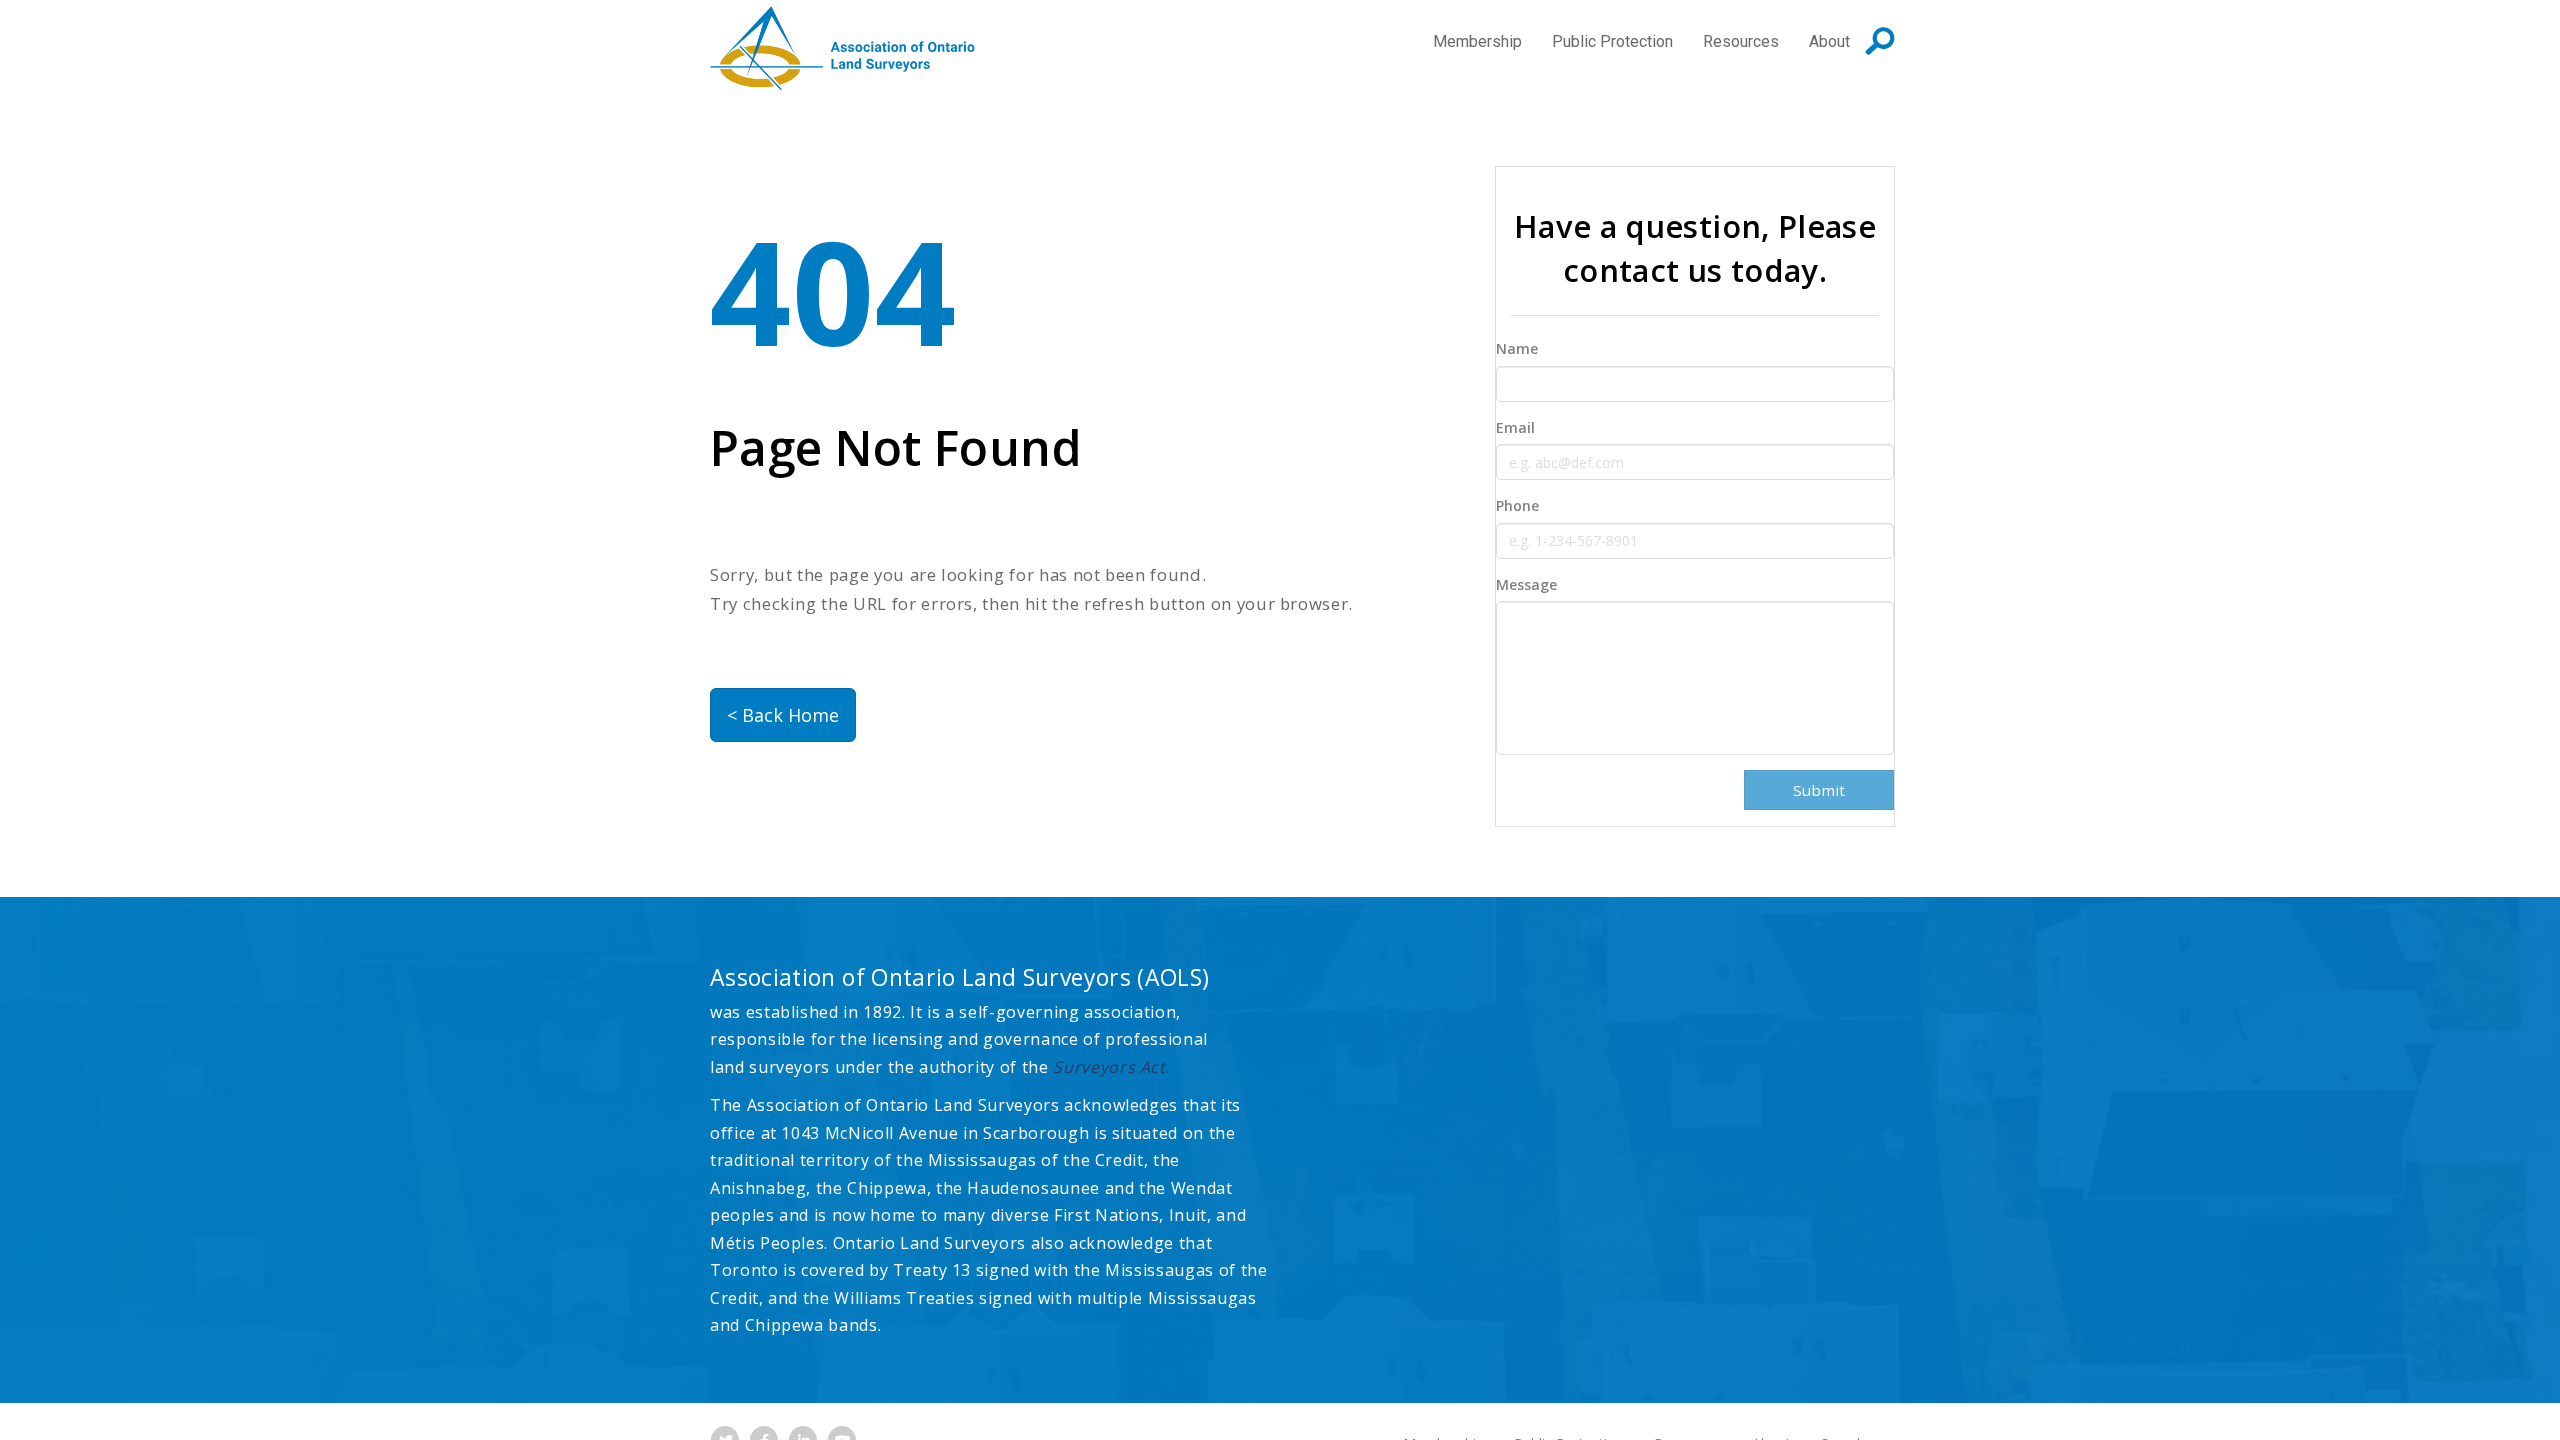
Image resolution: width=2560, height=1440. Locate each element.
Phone (1517, 505)
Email (1515, 427)
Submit (1819, 790)
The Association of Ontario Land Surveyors (842, 48)
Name (1517, 348)
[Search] (1880, 41)
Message (1526, 584)
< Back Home (783, 715)
